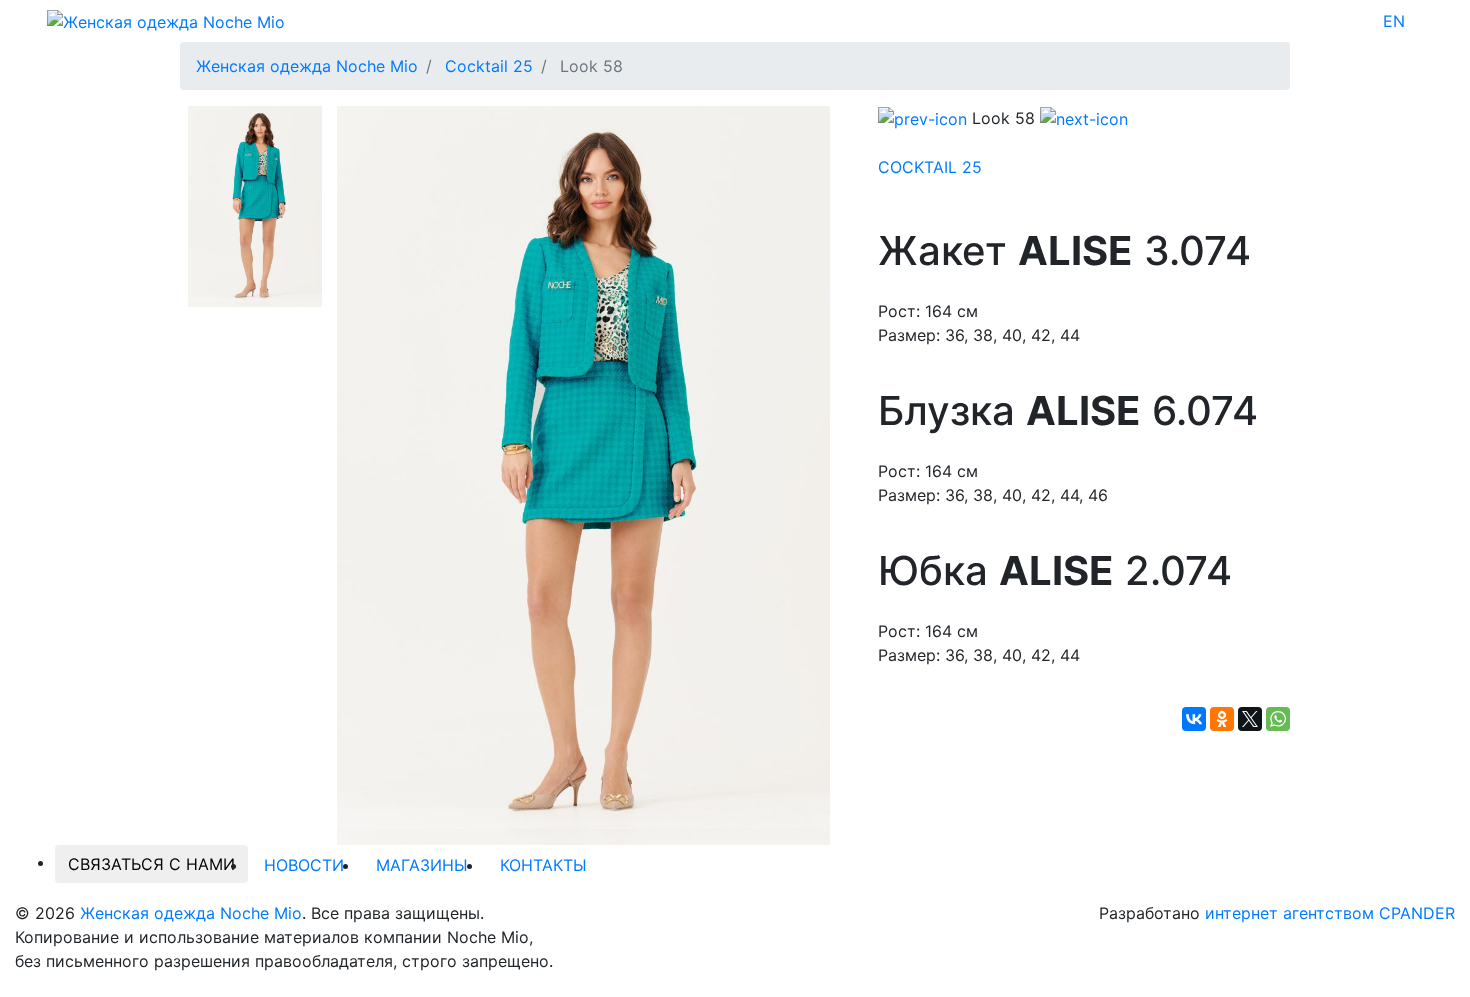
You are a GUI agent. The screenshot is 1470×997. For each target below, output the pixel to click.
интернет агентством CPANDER (1330, 913)
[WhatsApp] (1278, 719)
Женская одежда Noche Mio (191, 913)
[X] (1250, 719)
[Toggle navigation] (1418, 21)
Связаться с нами (151, 864)
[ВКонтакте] (1194, 719)
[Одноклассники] (1222, 719)
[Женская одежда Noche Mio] (166, 20)
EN (1394, 21)
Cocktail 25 (930, 167)
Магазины (422, 865)
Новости (304, 865)
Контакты (543, 865)
